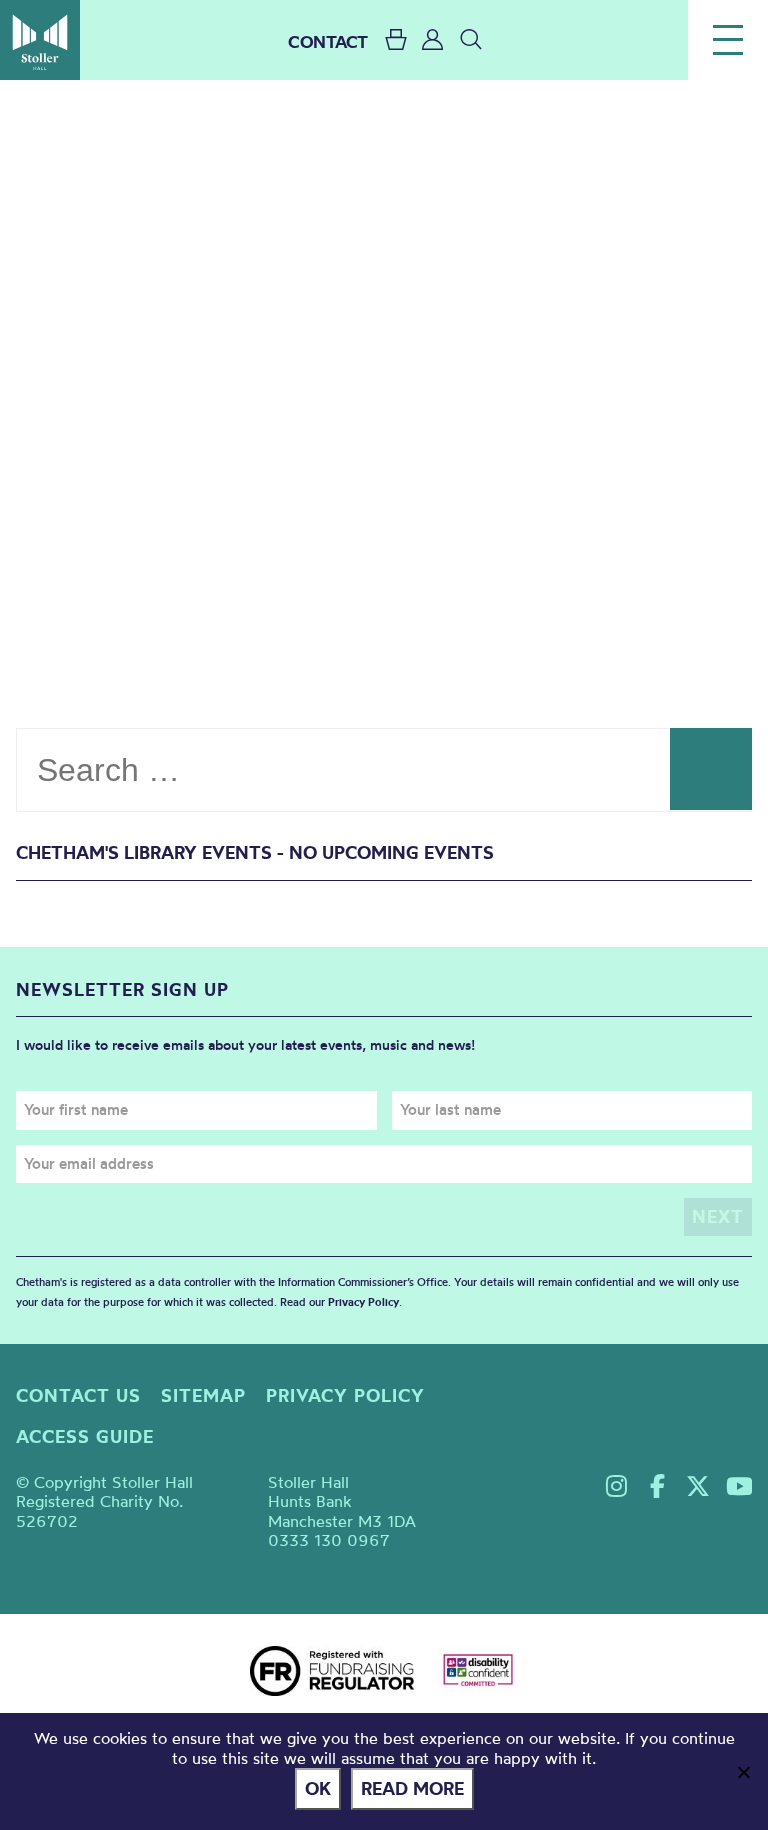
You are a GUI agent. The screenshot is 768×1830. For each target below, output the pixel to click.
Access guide (85, 1436)
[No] (743, 1772)
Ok (318, 1788)
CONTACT (328, 41)
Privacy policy (345, 1395)
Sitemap (203, 1395)
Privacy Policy (363, 1302)
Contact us (78, 1395)
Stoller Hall (40, 40)
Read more (412, 1788)
